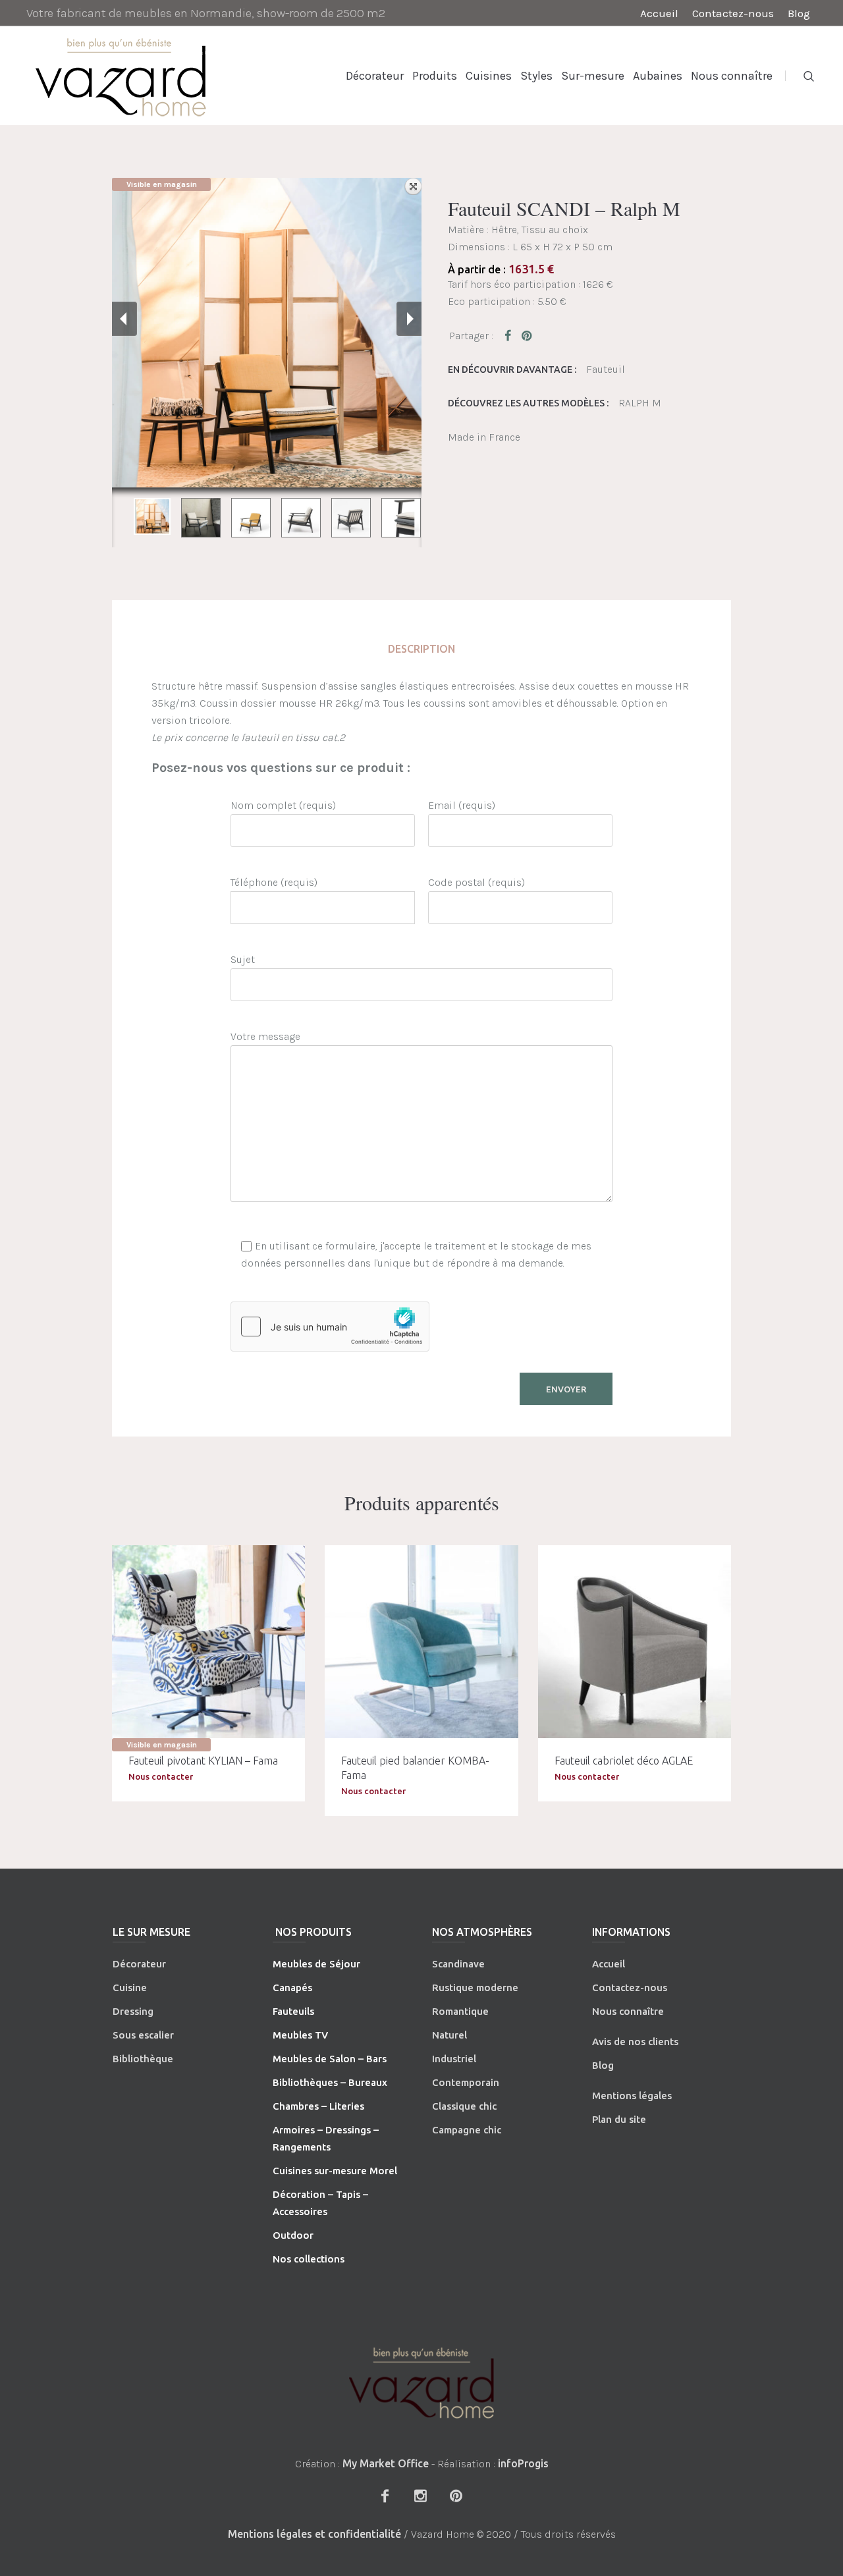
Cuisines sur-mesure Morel (335, 2171)
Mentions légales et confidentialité (314, 2534)
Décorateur (139, 1964)
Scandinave (458, 1964)
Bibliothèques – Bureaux (330, 2082)
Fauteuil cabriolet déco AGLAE (624, 1761)
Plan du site (619, 2119)
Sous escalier (143, 2035)
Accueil (609, 1964)
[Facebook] (385, 2496)
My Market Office (386, 2463)
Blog (603, 2065)
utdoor (297, 2235)
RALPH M (640, 403)
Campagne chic (467, 2130)
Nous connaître (628, 2011)
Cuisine (130, 1987)
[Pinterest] (456, 2496)
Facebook (510, 335)
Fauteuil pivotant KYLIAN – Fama (203, 1761)
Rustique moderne (475, 1987)
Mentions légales (632, 2096)
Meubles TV (300, 2035)
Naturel (449, 2035)
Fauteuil (606, 369)
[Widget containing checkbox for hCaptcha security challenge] (330, 1327)
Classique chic (464, 2106)
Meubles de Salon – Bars (330, 2059)
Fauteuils (293, 2011)
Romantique (460, 2011)
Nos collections (309, 2259)
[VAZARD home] (421, 2383)
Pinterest (528, 335)
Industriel (454, 2059)
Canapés (292, 1987)
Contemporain (466, 2082)
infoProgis (523, 2463)
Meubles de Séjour (316, 1964)
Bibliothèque (143, 2059)
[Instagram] (420, 2496)
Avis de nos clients (635, 2042)
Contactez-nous (630, 1987)
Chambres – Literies (318, 2106)
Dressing (133, 2011)
